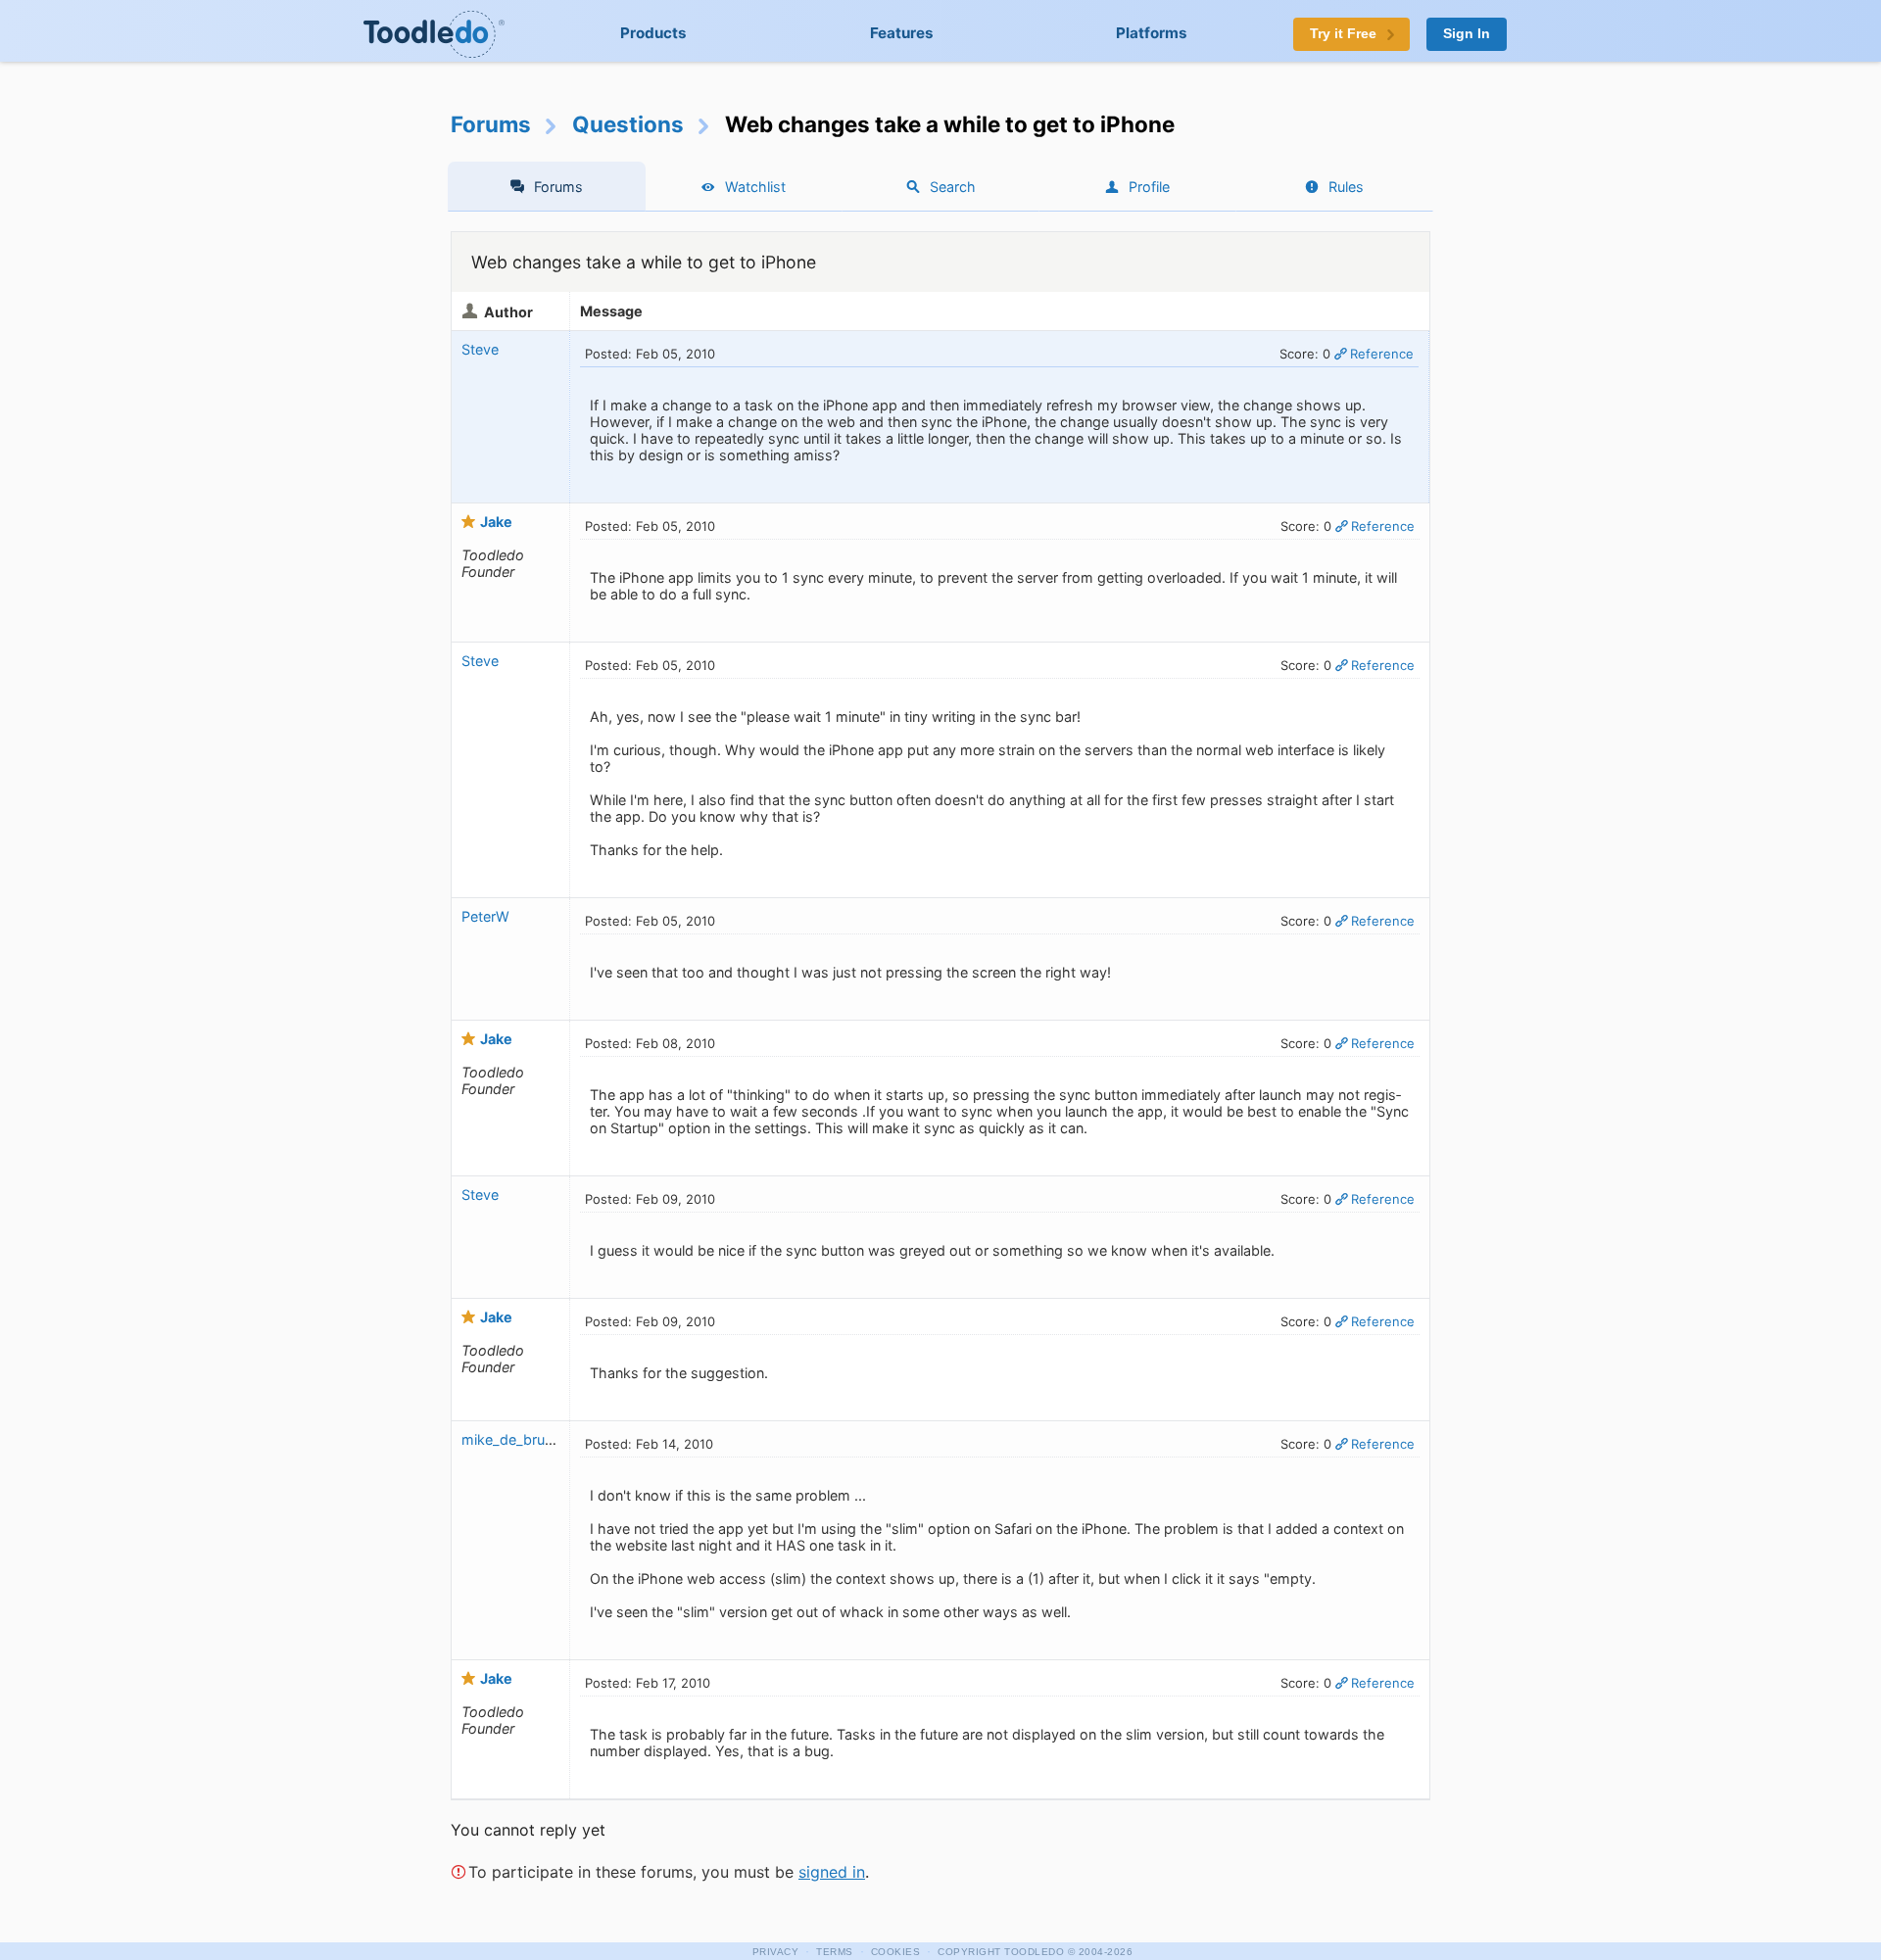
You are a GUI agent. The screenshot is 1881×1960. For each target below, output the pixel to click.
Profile (1149, 187)
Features (902, 33)
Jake (496, 522)
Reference (1382, 354)
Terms (835, 1952)
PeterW (487, 916)
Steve (480, 349)
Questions (628, 124)
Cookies (896, 1952)
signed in (832, 1872)
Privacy (776, 1952)
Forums (491, 124)
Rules (1346, 187)
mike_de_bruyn (511, 1439)
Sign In (1467, 34)
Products (653, 33)
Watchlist (755, 187)
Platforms (1152, 33)
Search (953, 187)
